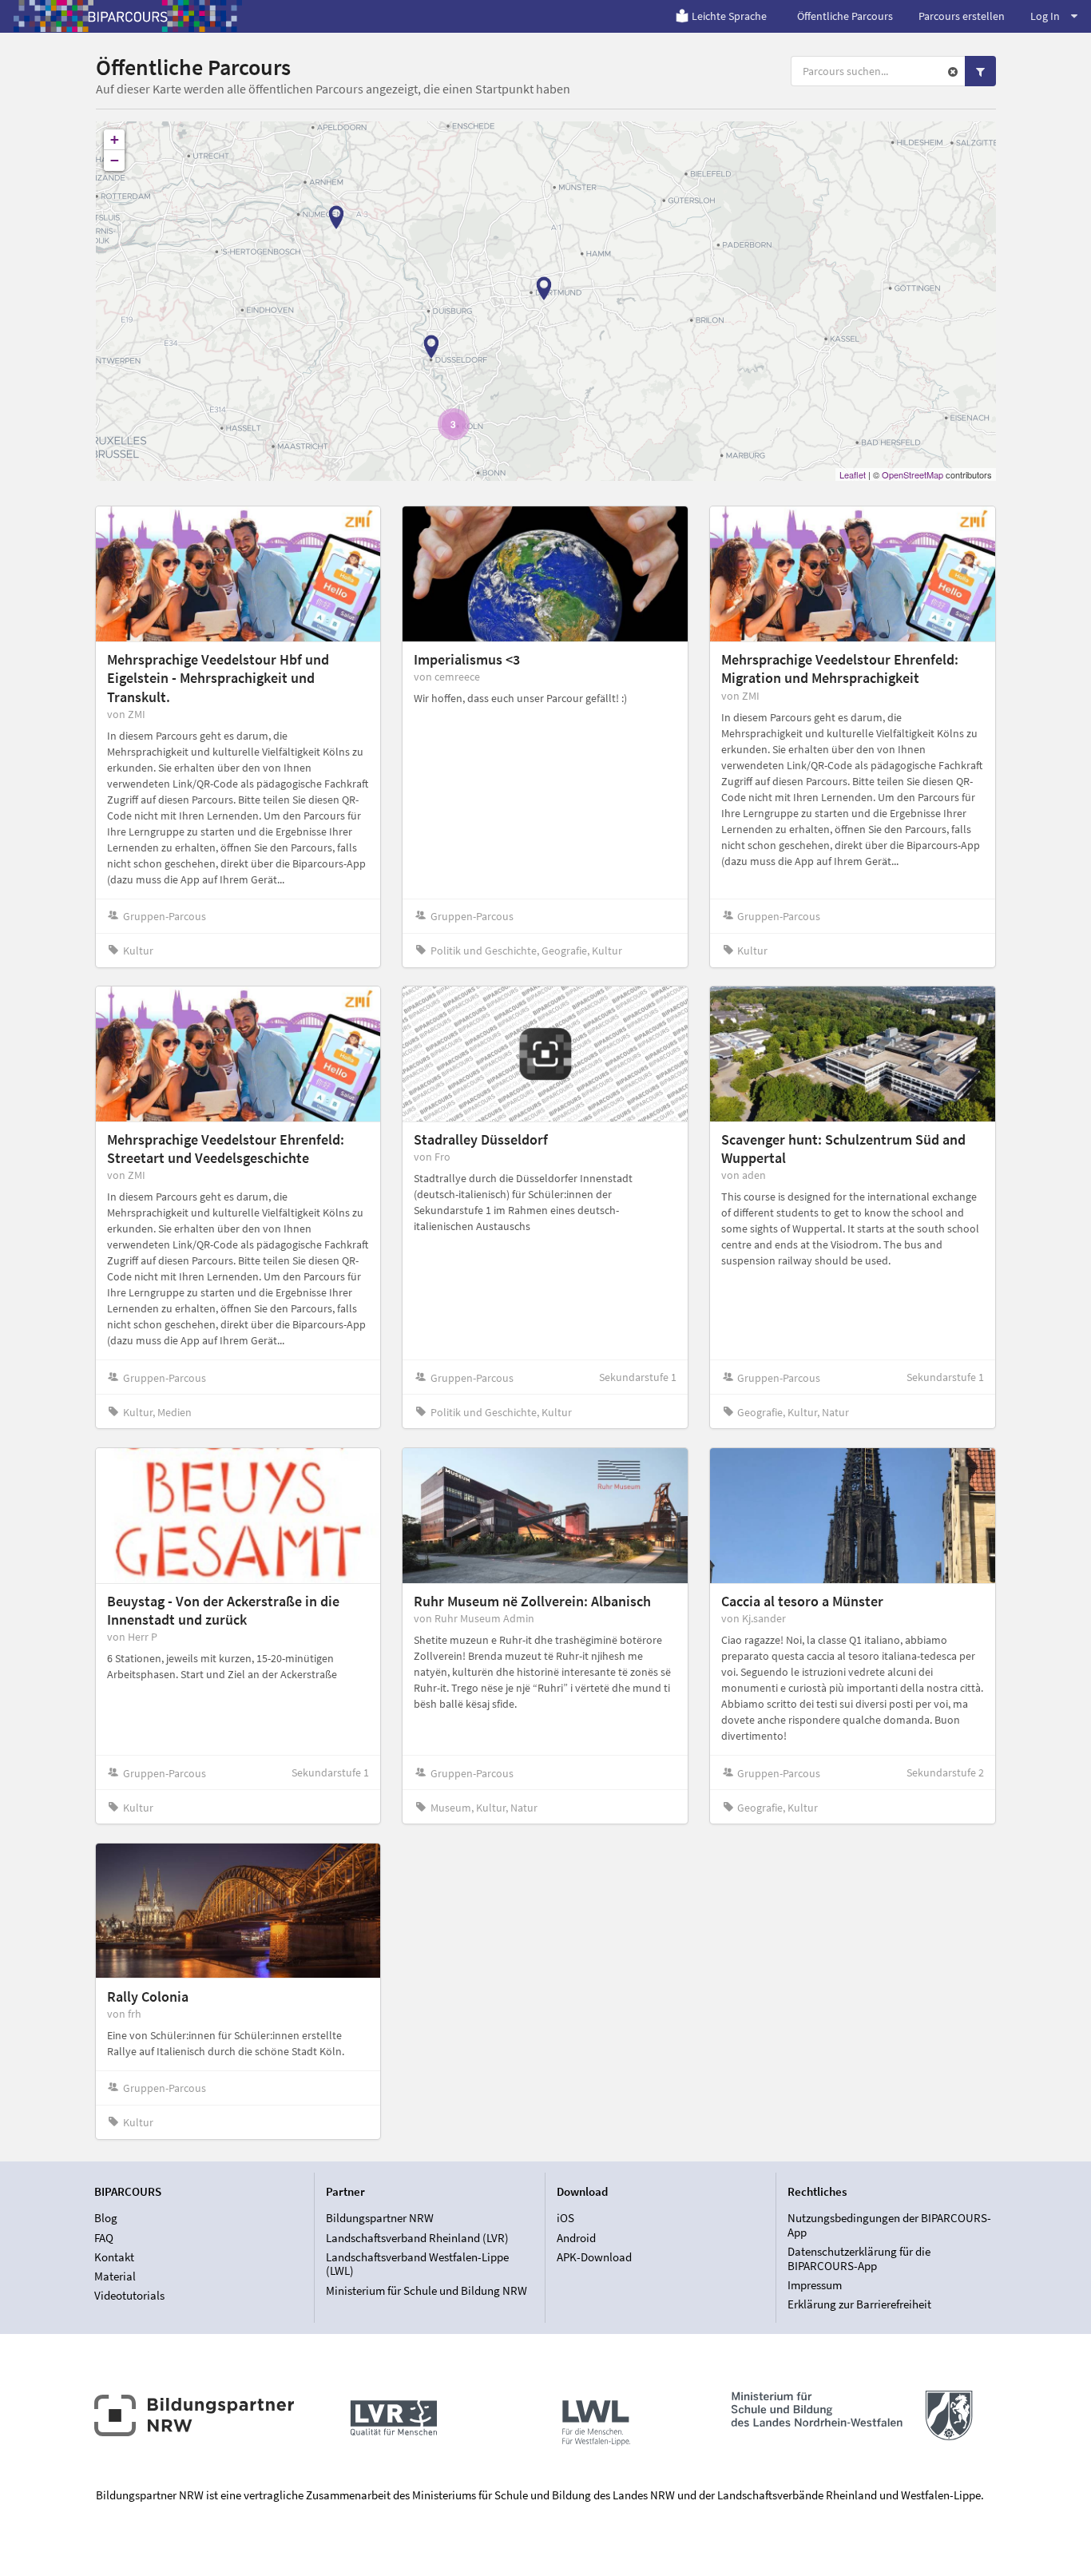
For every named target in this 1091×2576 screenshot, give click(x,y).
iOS (565, 2218)
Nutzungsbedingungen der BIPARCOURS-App (889, 2225)
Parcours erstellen (962, 16)
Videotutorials (129, 2295)
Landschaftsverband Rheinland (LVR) (417, 2238)
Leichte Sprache (729, 16)
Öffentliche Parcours (845, 16)
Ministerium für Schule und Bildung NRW (426, 2290)
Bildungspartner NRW (380, 2218)
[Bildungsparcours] (128, 16)
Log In (1045, 16)
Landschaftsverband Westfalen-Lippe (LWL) (417, 2264)
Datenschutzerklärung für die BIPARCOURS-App (859, 2258)
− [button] (115, 160)
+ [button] (115, 139)
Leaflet (853, 474)
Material (115, 2276)
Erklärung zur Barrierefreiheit (859, 2304)
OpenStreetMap (912, 474)
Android (576, 2238)
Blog (106, 2218)
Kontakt (114, 2257)
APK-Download (594, 2257)
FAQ (104, 2238)
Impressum (815, 2285)
